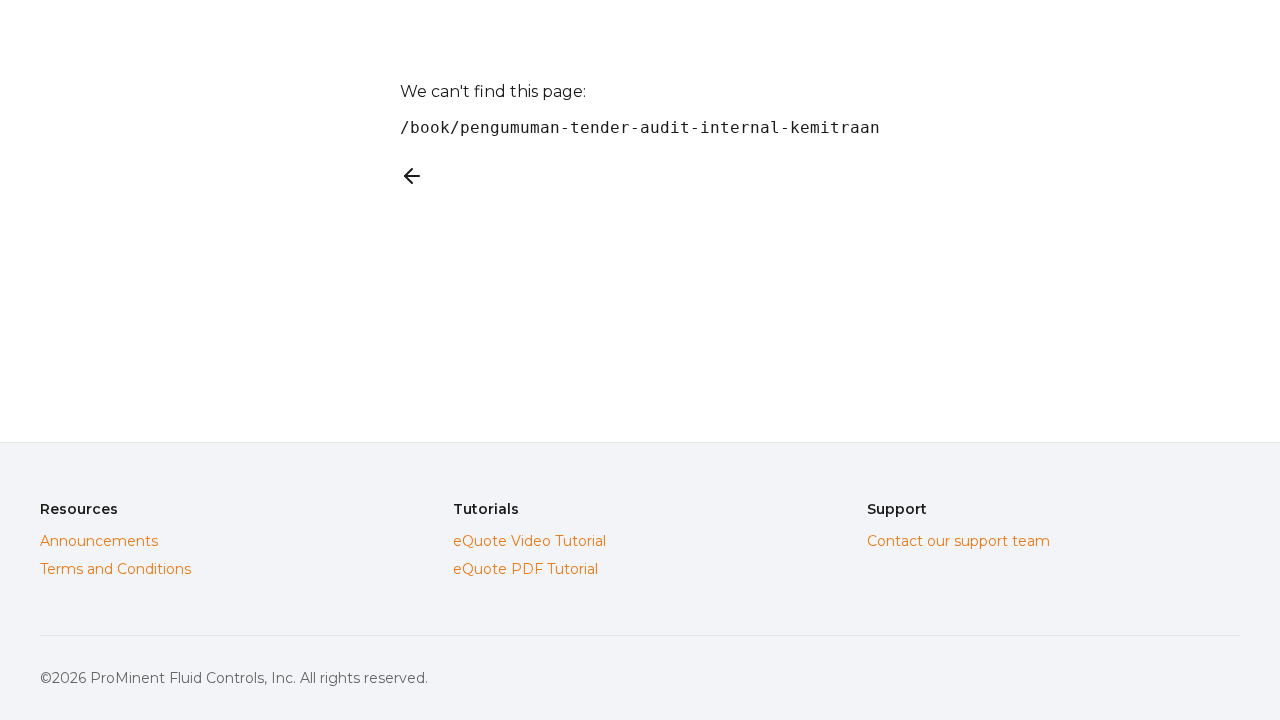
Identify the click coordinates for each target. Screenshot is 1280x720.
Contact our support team (958, 541)
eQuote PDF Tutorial (525, 569)
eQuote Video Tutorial (529, 541)
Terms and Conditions (115, 569)
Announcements (99, 541)
